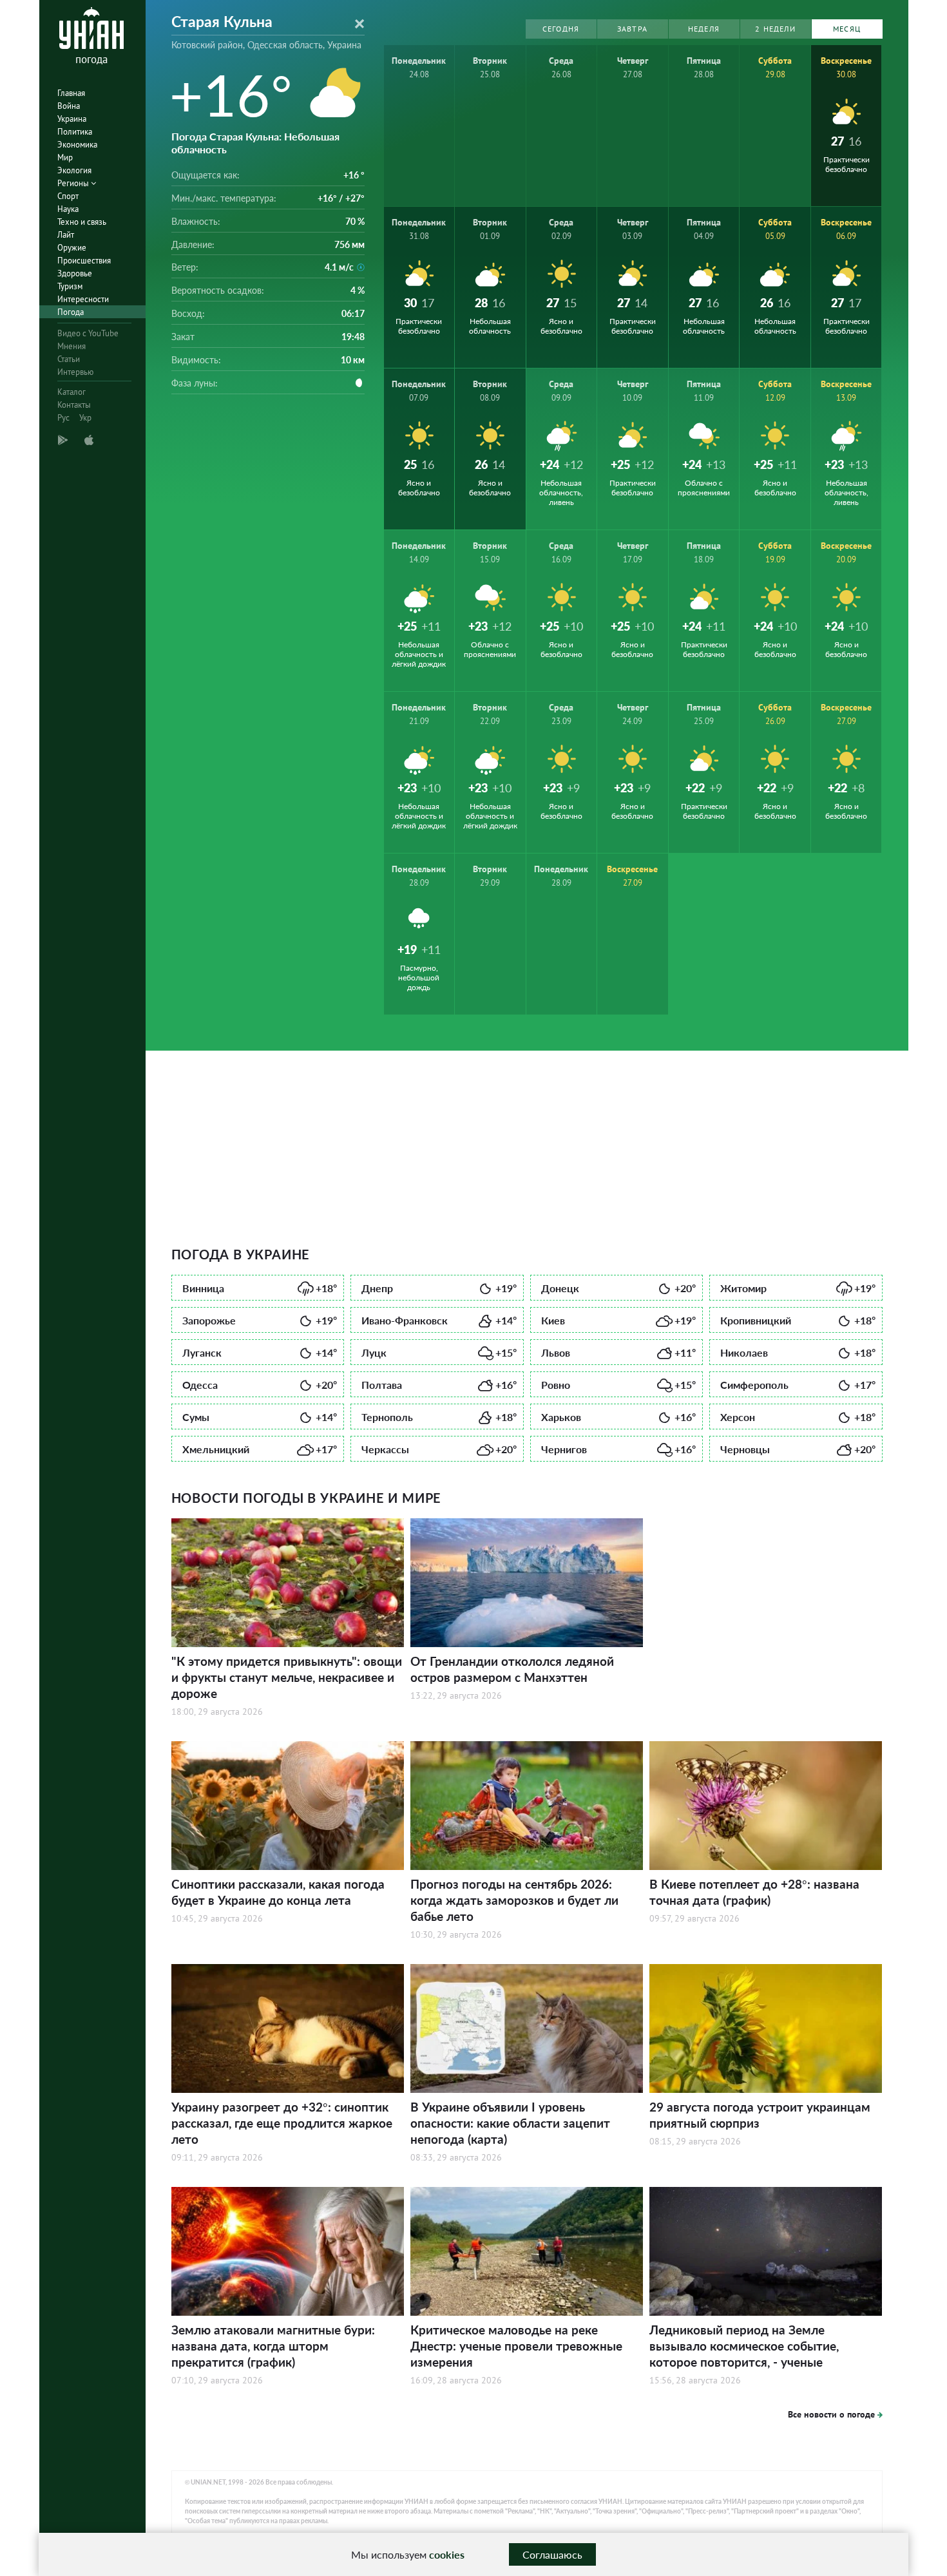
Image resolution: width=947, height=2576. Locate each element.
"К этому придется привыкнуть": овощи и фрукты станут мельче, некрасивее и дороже (287, 1677)
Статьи (69, 359)
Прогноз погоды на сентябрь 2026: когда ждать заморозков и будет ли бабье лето (514, 1900)
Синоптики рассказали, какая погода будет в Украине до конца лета (278, 1892)
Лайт (66, 235)
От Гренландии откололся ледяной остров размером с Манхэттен (512, 1669)
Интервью (75, 372)
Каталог (72, 392)
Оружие (72, 248)
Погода (71, 312)
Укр (85, 418)
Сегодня (561, 29)
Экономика (77, 145)
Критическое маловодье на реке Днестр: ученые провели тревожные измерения (516, 2346)
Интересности (83, 299)
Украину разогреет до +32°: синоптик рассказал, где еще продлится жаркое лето (282, 2123)
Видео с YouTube (88, 333)
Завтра (632, 29)
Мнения (72, 346)
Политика (75, 132)
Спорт (68, 196)
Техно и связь (82, 222)
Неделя (704, 29)
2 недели (775, 29)
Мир (65, 157)
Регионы (74, 183)
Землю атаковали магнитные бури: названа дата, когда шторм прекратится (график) (273, 2346)
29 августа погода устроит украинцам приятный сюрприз (760, 2115)
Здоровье (75, 273)
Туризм (70, 286)
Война (69, 106)
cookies (447, 2554)
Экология (74, 170)
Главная (71, 93)
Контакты (74, 405)
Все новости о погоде (831, 2414)
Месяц (847, 29)
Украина (72, 119)
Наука (68, 209)
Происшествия (84, 261)
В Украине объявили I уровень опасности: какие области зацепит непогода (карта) (510, 2123)
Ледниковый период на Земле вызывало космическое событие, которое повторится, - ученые (744, 2346)
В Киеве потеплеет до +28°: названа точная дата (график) (754, 1892)
